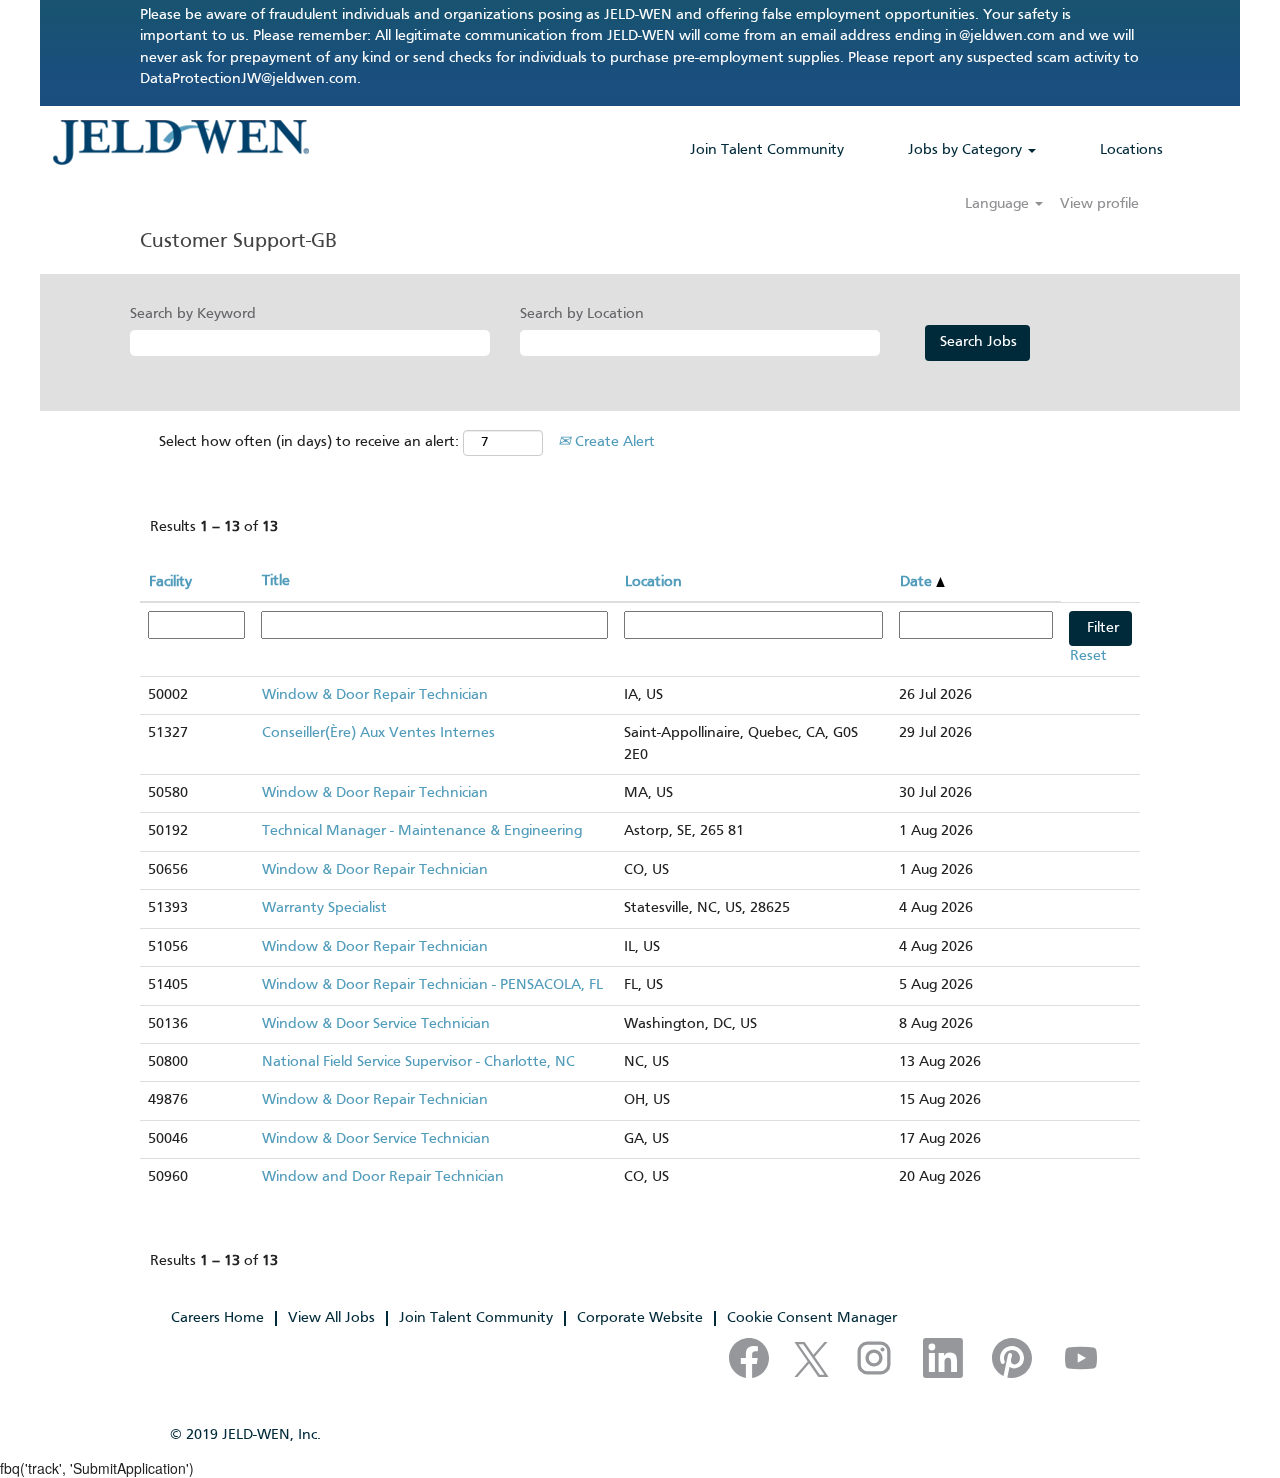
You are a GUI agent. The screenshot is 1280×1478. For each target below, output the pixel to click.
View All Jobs (331, 1318)
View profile (1099, 204)
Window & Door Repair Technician (375, 695)
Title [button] (276, 581)
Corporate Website (640, 1318)
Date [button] (918, 582)
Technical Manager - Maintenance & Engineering (422, 831)
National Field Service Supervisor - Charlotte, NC (418, 1062)
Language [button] (999, 204)
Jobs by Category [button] (967, 150)
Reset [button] (1088, 656)
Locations (1131, 150)
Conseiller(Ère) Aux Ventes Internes (378, 733)
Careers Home (217, 1318)
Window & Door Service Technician (376, 1024)
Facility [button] (170, 582)
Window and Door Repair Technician (383, 1177)
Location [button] (653, 582)
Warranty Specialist (324, 908)
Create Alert (613, 442)
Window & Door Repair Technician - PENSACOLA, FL (432, 985)
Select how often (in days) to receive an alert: (309, 442)
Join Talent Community (767, 150)
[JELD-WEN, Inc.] (180, 142)
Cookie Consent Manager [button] (812, 1318)
